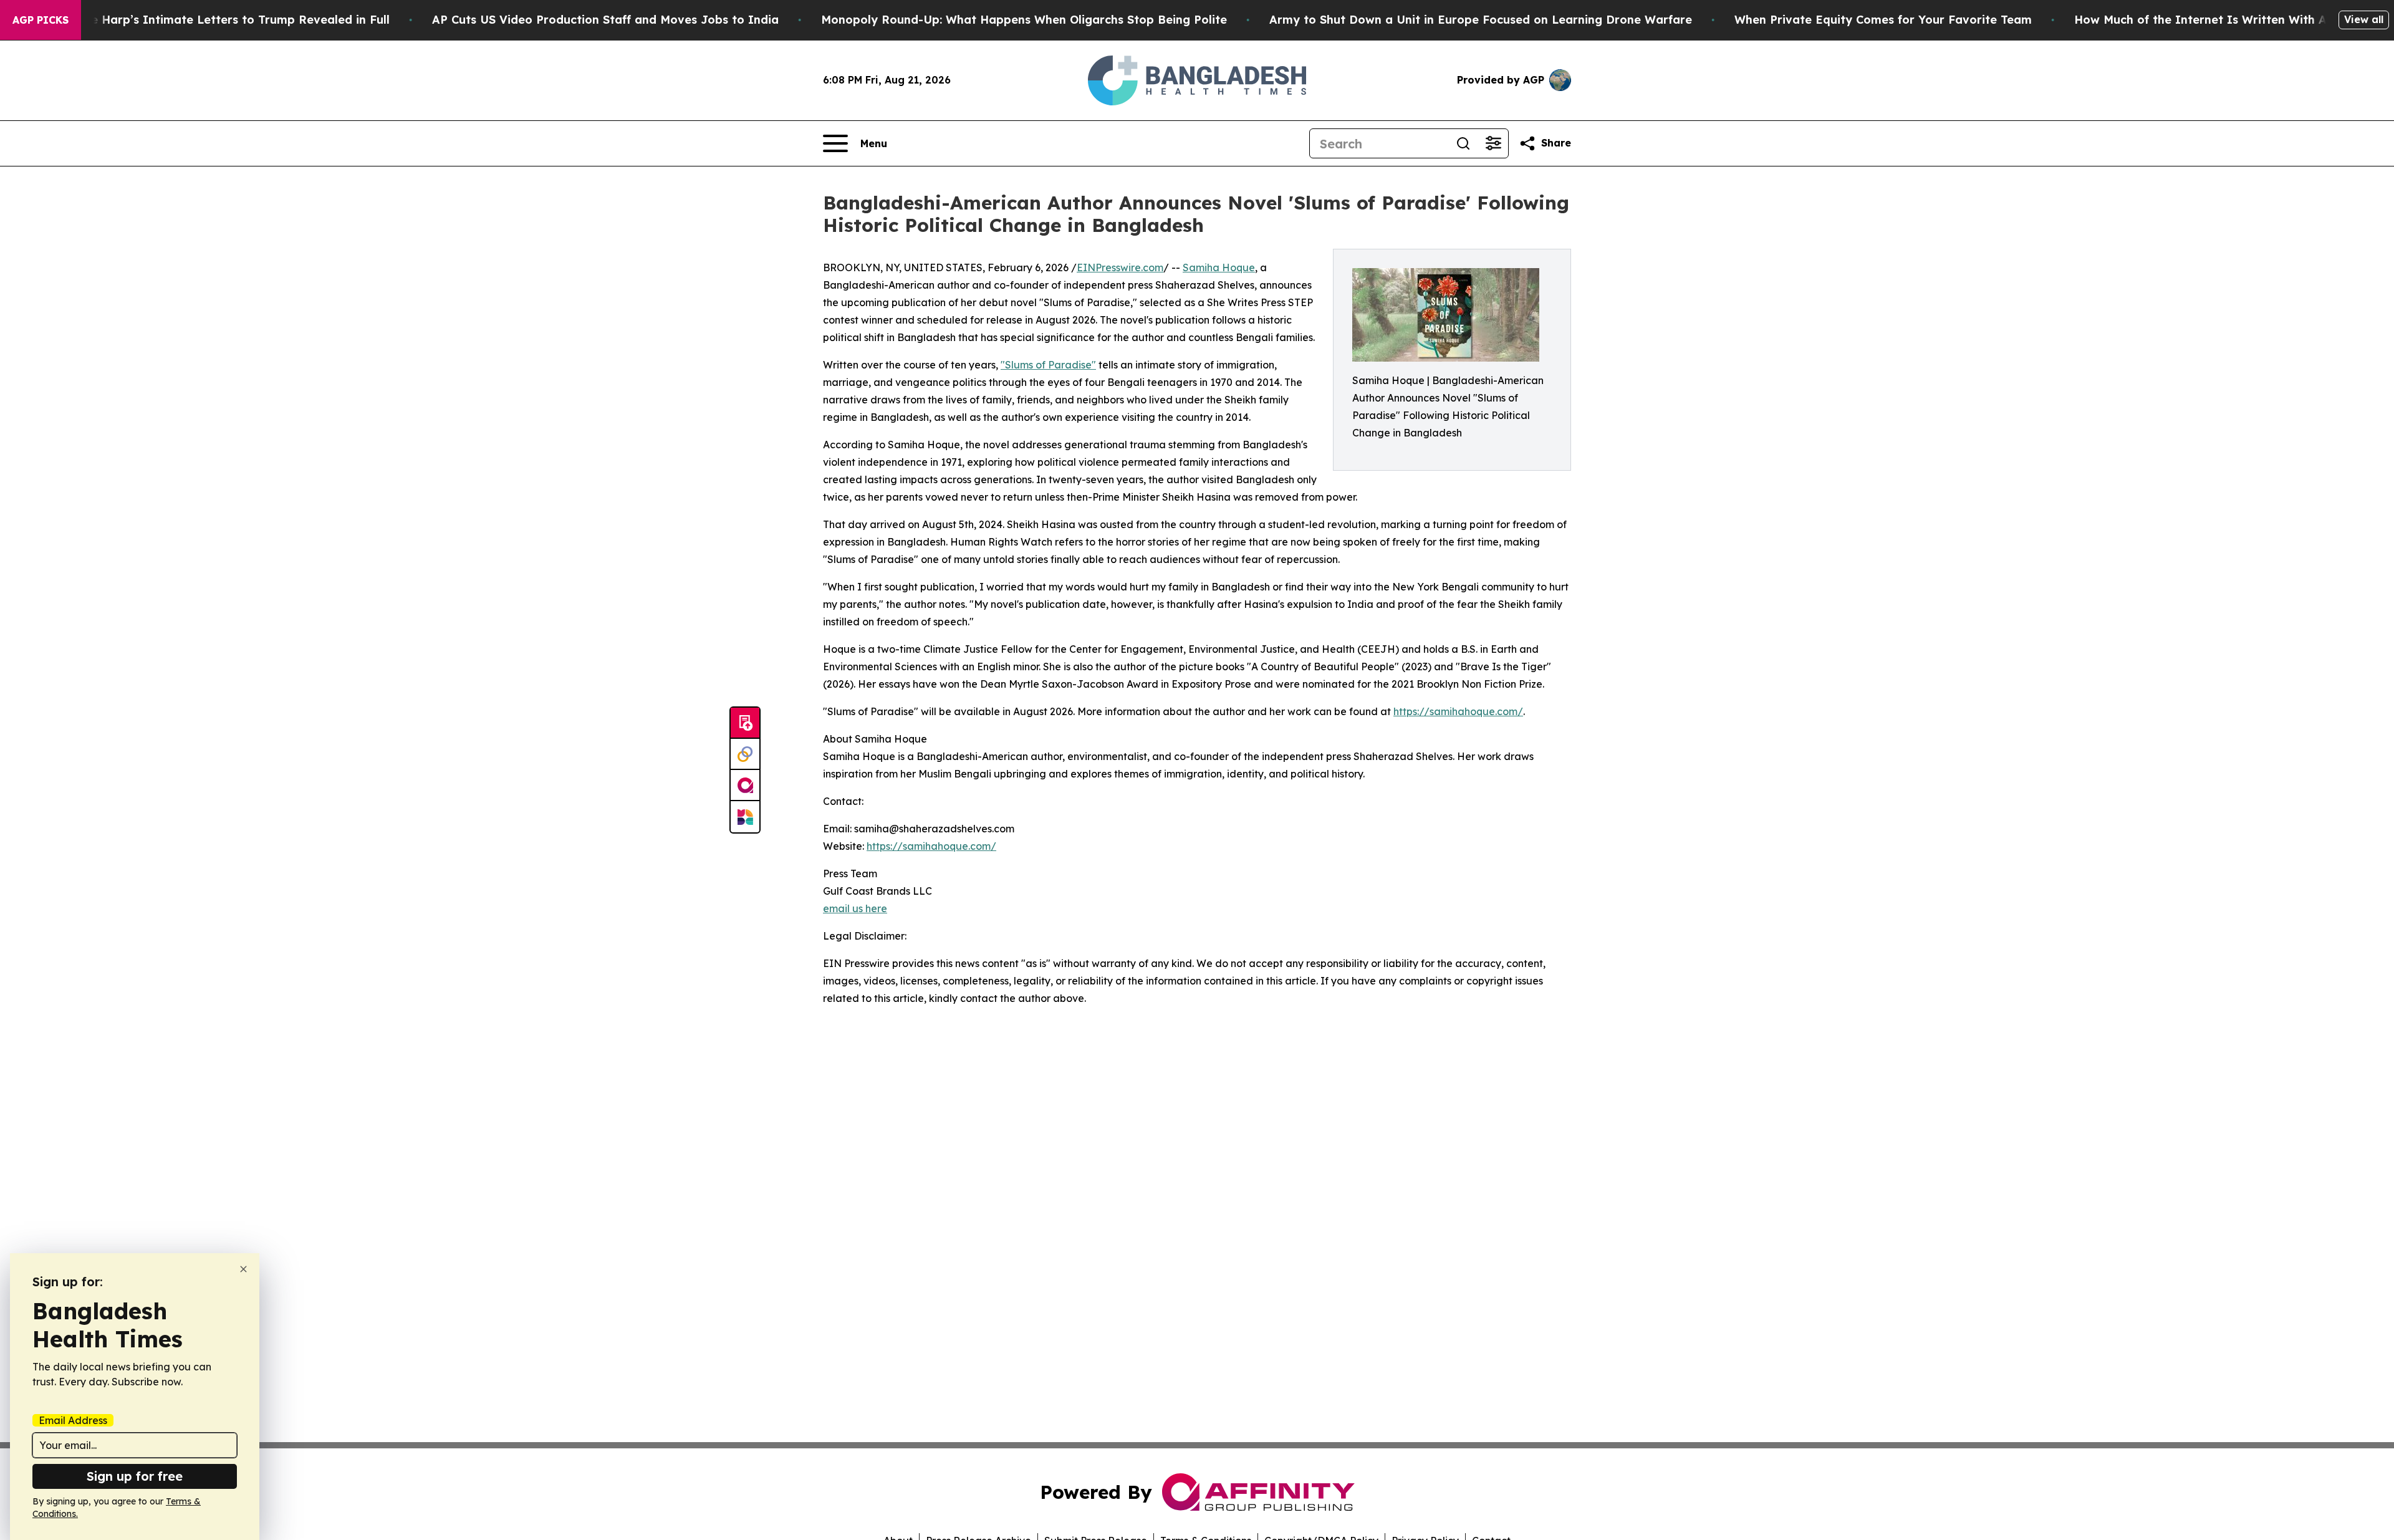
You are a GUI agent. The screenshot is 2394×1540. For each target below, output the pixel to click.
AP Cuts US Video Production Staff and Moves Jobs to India (605, 20)
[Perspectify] (745, 754)
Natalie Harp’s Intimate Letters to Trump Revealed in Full (223, 20)
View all (2364, 19)
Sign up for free (135, 1476)
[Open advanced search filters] (1493, 143)
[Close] (243, 1269)
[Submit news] (745, 723)
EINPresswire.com (1120, 267)
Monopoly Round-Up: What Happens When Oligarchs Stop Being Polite (1024, 20)
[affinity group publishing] (745, 786)
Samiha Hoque (1219, 267)
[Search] (1463, 143)
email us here (855, 908)
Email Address (73, 1420)
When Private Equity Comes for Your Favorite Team (1883, 20)
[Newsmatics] (745, 817)
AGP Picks (41, 20)
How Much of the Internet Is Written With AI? (2206, 20)
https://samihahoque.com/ (1458, 711)
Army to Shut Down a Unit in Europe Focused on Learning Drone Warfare (1481, 20)
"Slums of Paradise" (1048, 365)
